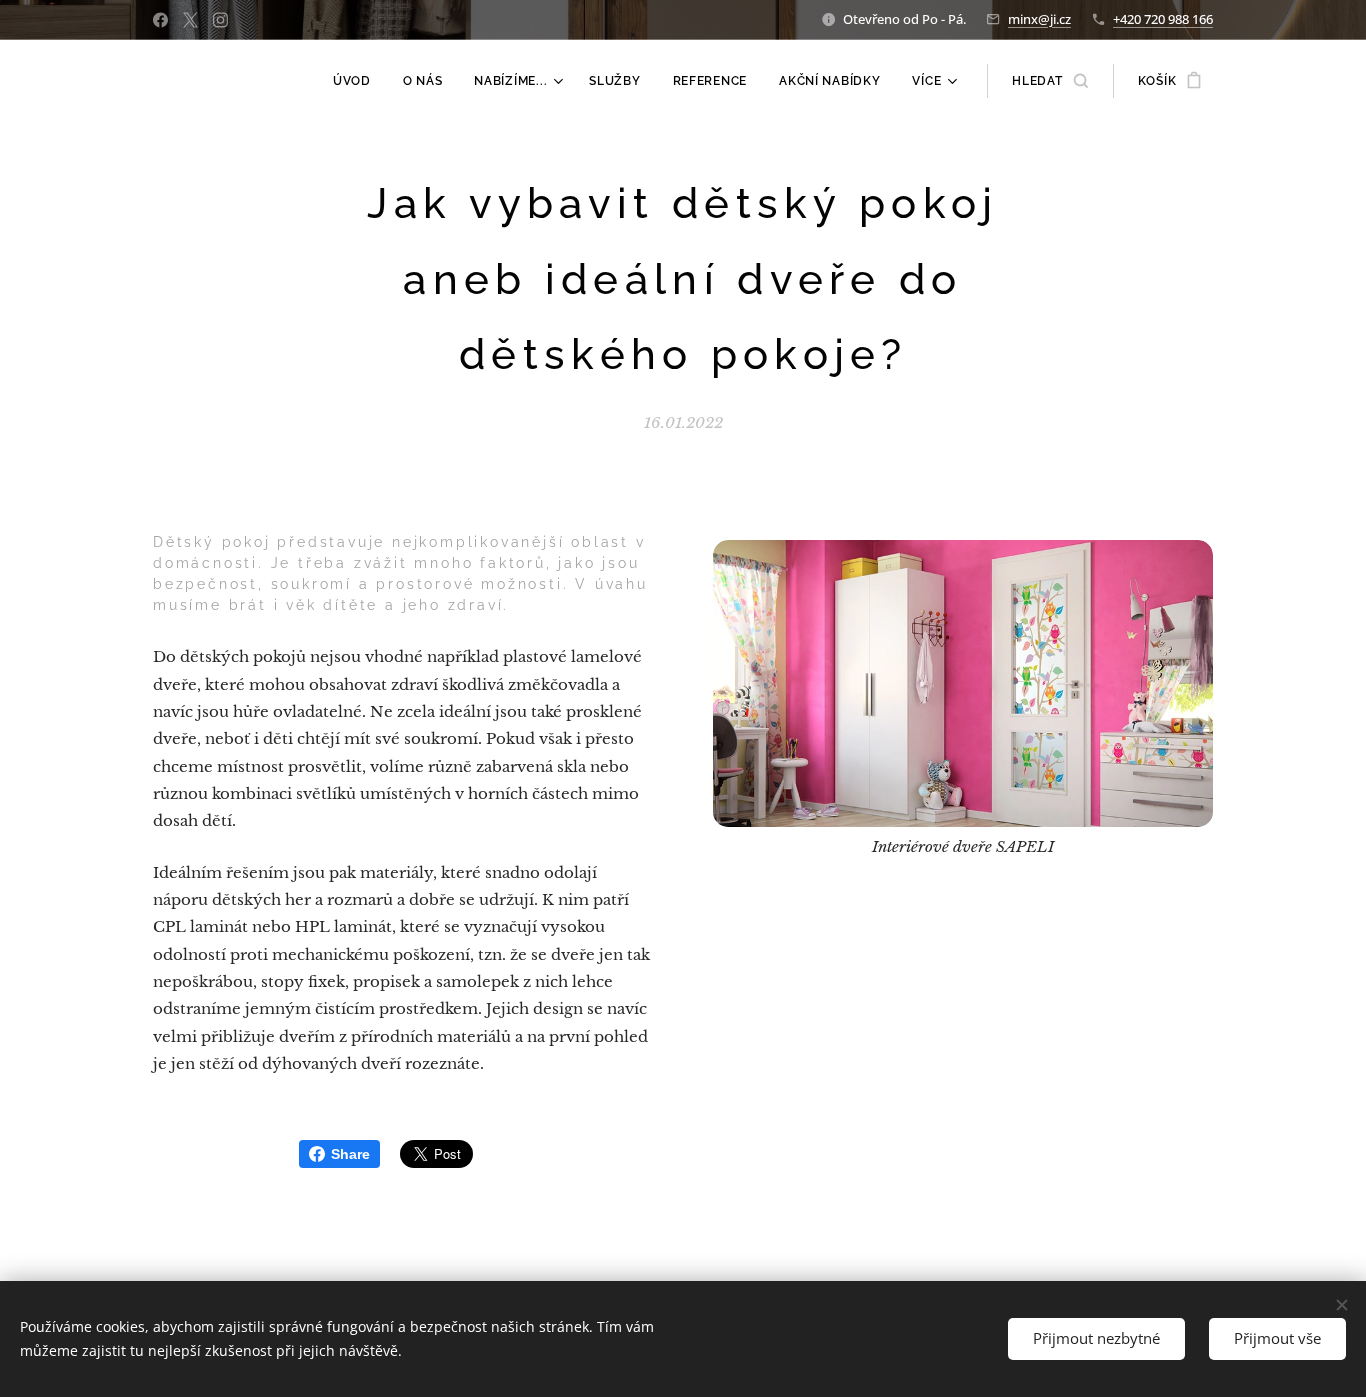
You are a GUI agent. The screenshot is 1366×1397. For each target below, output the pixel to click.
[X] (190, 20)
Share (350, 1154)
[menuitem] (357, 81)
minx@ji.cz (1039, 19)
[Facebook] (160, 20)
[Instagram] (220, 20)
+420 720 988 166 (1163, 19)
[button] (1049, 81)
